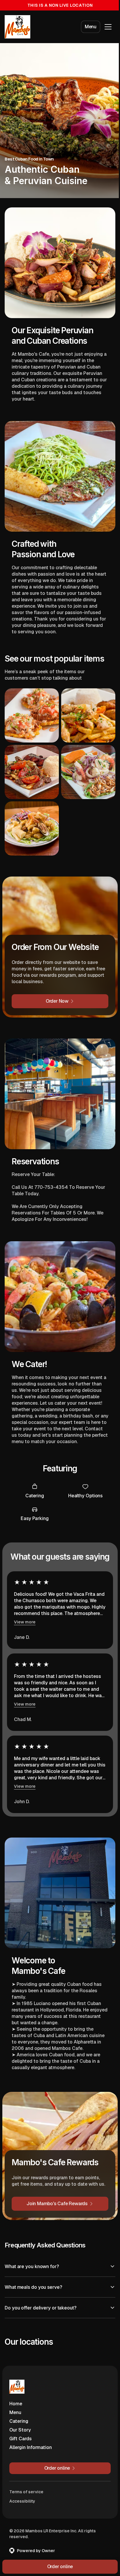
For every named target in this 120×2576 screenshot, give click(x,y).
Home (16, 2394)
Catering (19, 2412)
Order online (58, 2567)
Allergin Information (31, 2438)
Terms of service (26, 2482)
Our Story (20, 2421)
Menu (91, 27)
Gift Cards (21, 2429)
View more (25, 1622)
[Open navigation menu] (108, 27)
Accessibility (22, 2492)
